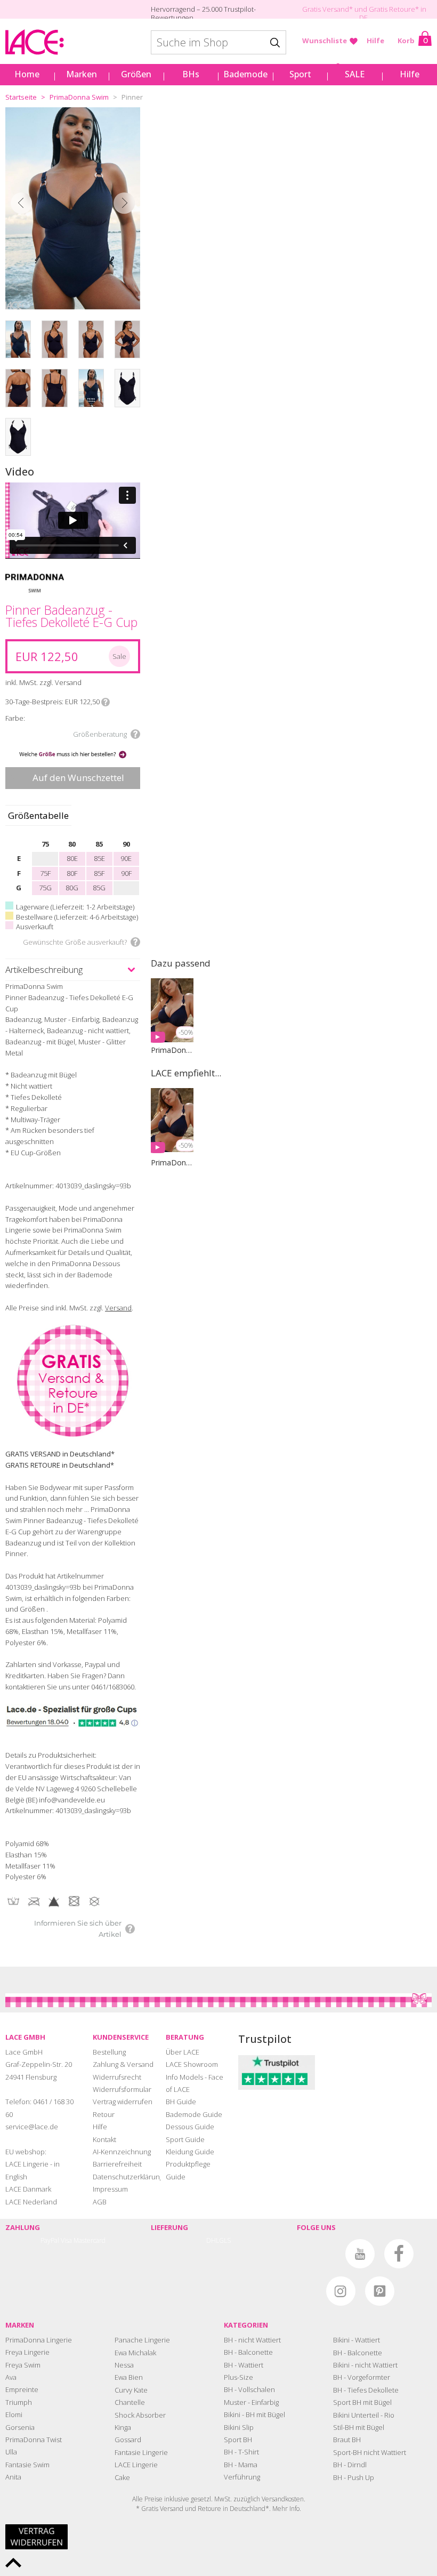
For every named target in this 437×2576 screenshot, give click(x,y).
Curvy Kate (131, 2390)
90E (126, 858)
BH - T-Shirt (241, 2452)
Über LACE (183, 2052)
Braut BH (347, 2440)
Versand (118, 1308)
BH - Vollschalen (249, 2389)
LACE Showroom (192, 2064)
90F (126, 873)
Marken (82, 74)
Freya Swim (23, 2365)
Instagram (341, 2291)
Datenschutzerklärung (128, 2177)
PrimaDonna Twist (34, 2440)
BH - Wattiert (244, 2365)
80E (72, 858)
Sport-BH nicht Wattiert (370, 2452)
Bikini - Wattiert (357, 2340)
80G (72, 888)
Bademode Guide (194, 2114)
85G (99, 888)
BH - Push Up (354, 2477)
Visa (66, 2240)
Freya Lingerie (27, 2352)
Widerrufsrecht (117, 2077)
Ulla (11, 2452)
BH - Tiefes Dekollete (366, 2390)
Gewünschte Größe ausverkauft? (75, 942)
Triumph (19, 2402)
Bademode (245, 74)
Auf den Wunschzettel (78, 778)
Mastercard (90, 2240)
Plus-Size (238, 2377)
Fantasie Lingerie (141, 2452)
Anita (13, 2477)
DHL (213, 2240)
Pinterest (380, 2291)
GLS (225, 2240)
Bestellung (109, 2052)
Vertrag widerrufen (123, 2102)
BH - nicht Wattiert (252, 2340)
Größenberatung (100, 734)
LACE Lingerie (136, 2465)
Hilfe (375, 41)
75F (45, 873)
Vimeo (321, 2254)
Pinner (132, 97)
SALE (355, 74)
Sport (300, 74)
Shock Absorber (140, 2415)
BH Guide (181, 2102)
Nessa (124, 2365)
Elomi (14, 2414)
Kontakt (104, 2139)
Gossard (128, 2440)
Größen (136, 74)
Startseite (21, 97)
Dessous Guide (190, 2127)
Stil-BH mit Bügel (359, 2427)
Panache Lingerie (142, 2340)
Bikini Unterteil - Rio (364, 2415)
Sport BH (238, 2440)
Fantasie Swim (27, 2465)
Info (106, 702)
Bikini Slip (239, 2427)
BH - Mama (241, 2465)
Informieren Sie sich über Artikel (78, 1929)
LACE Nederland (31, 2202)
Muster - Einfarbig (251, 2402)
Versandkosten (283, 2499)
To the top (13, 2563)
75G (45, 888)
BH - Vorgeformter (362, 2377)
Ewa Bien (129, 2377)
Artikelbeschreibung (44, 969)
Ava (11, 2377)
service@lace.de (32, 2127)
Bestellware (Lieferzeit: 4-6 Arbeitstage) (77, 917)
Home (27, 74)
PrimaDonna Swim (79, 97)
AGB (100, 2202)
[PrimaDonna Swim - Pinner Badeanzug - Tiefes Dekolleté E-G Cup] (73, 208)
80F (72, 873)
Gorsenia (20, 2427)
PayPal (50, 2240)
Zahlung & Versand (123, 2064)
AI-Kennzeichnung (122, 2152)
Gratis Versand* (327, 9)
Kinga (123, 2427)
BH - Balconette (248, 2352)
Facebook (399, 2254)
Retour (104, 2114)
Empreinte (22, 2389)
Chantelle (130, 2402)
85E (99, 858)
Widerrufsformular (122, 2089)
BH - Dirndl (350, 2465)
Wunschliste (325, 41)
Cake (122, 2477)
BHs (191, 74)
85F (99, 873)
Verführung (242, 2477)
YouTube (360, 2254)
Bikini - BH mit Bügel (254, 2414)
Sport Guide (185, 2139)
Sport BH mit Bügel (362, 2402)
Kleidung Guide (190, 2152)
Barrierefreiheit (117, 2164)
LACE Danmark (28, 2189)
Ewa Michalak (135, 2353)
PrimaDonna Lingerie (39, 2340)
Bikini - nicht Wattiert (365, 2365)
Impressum (110, 2189)
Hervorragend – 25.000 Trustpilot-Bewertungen (203, 13)
